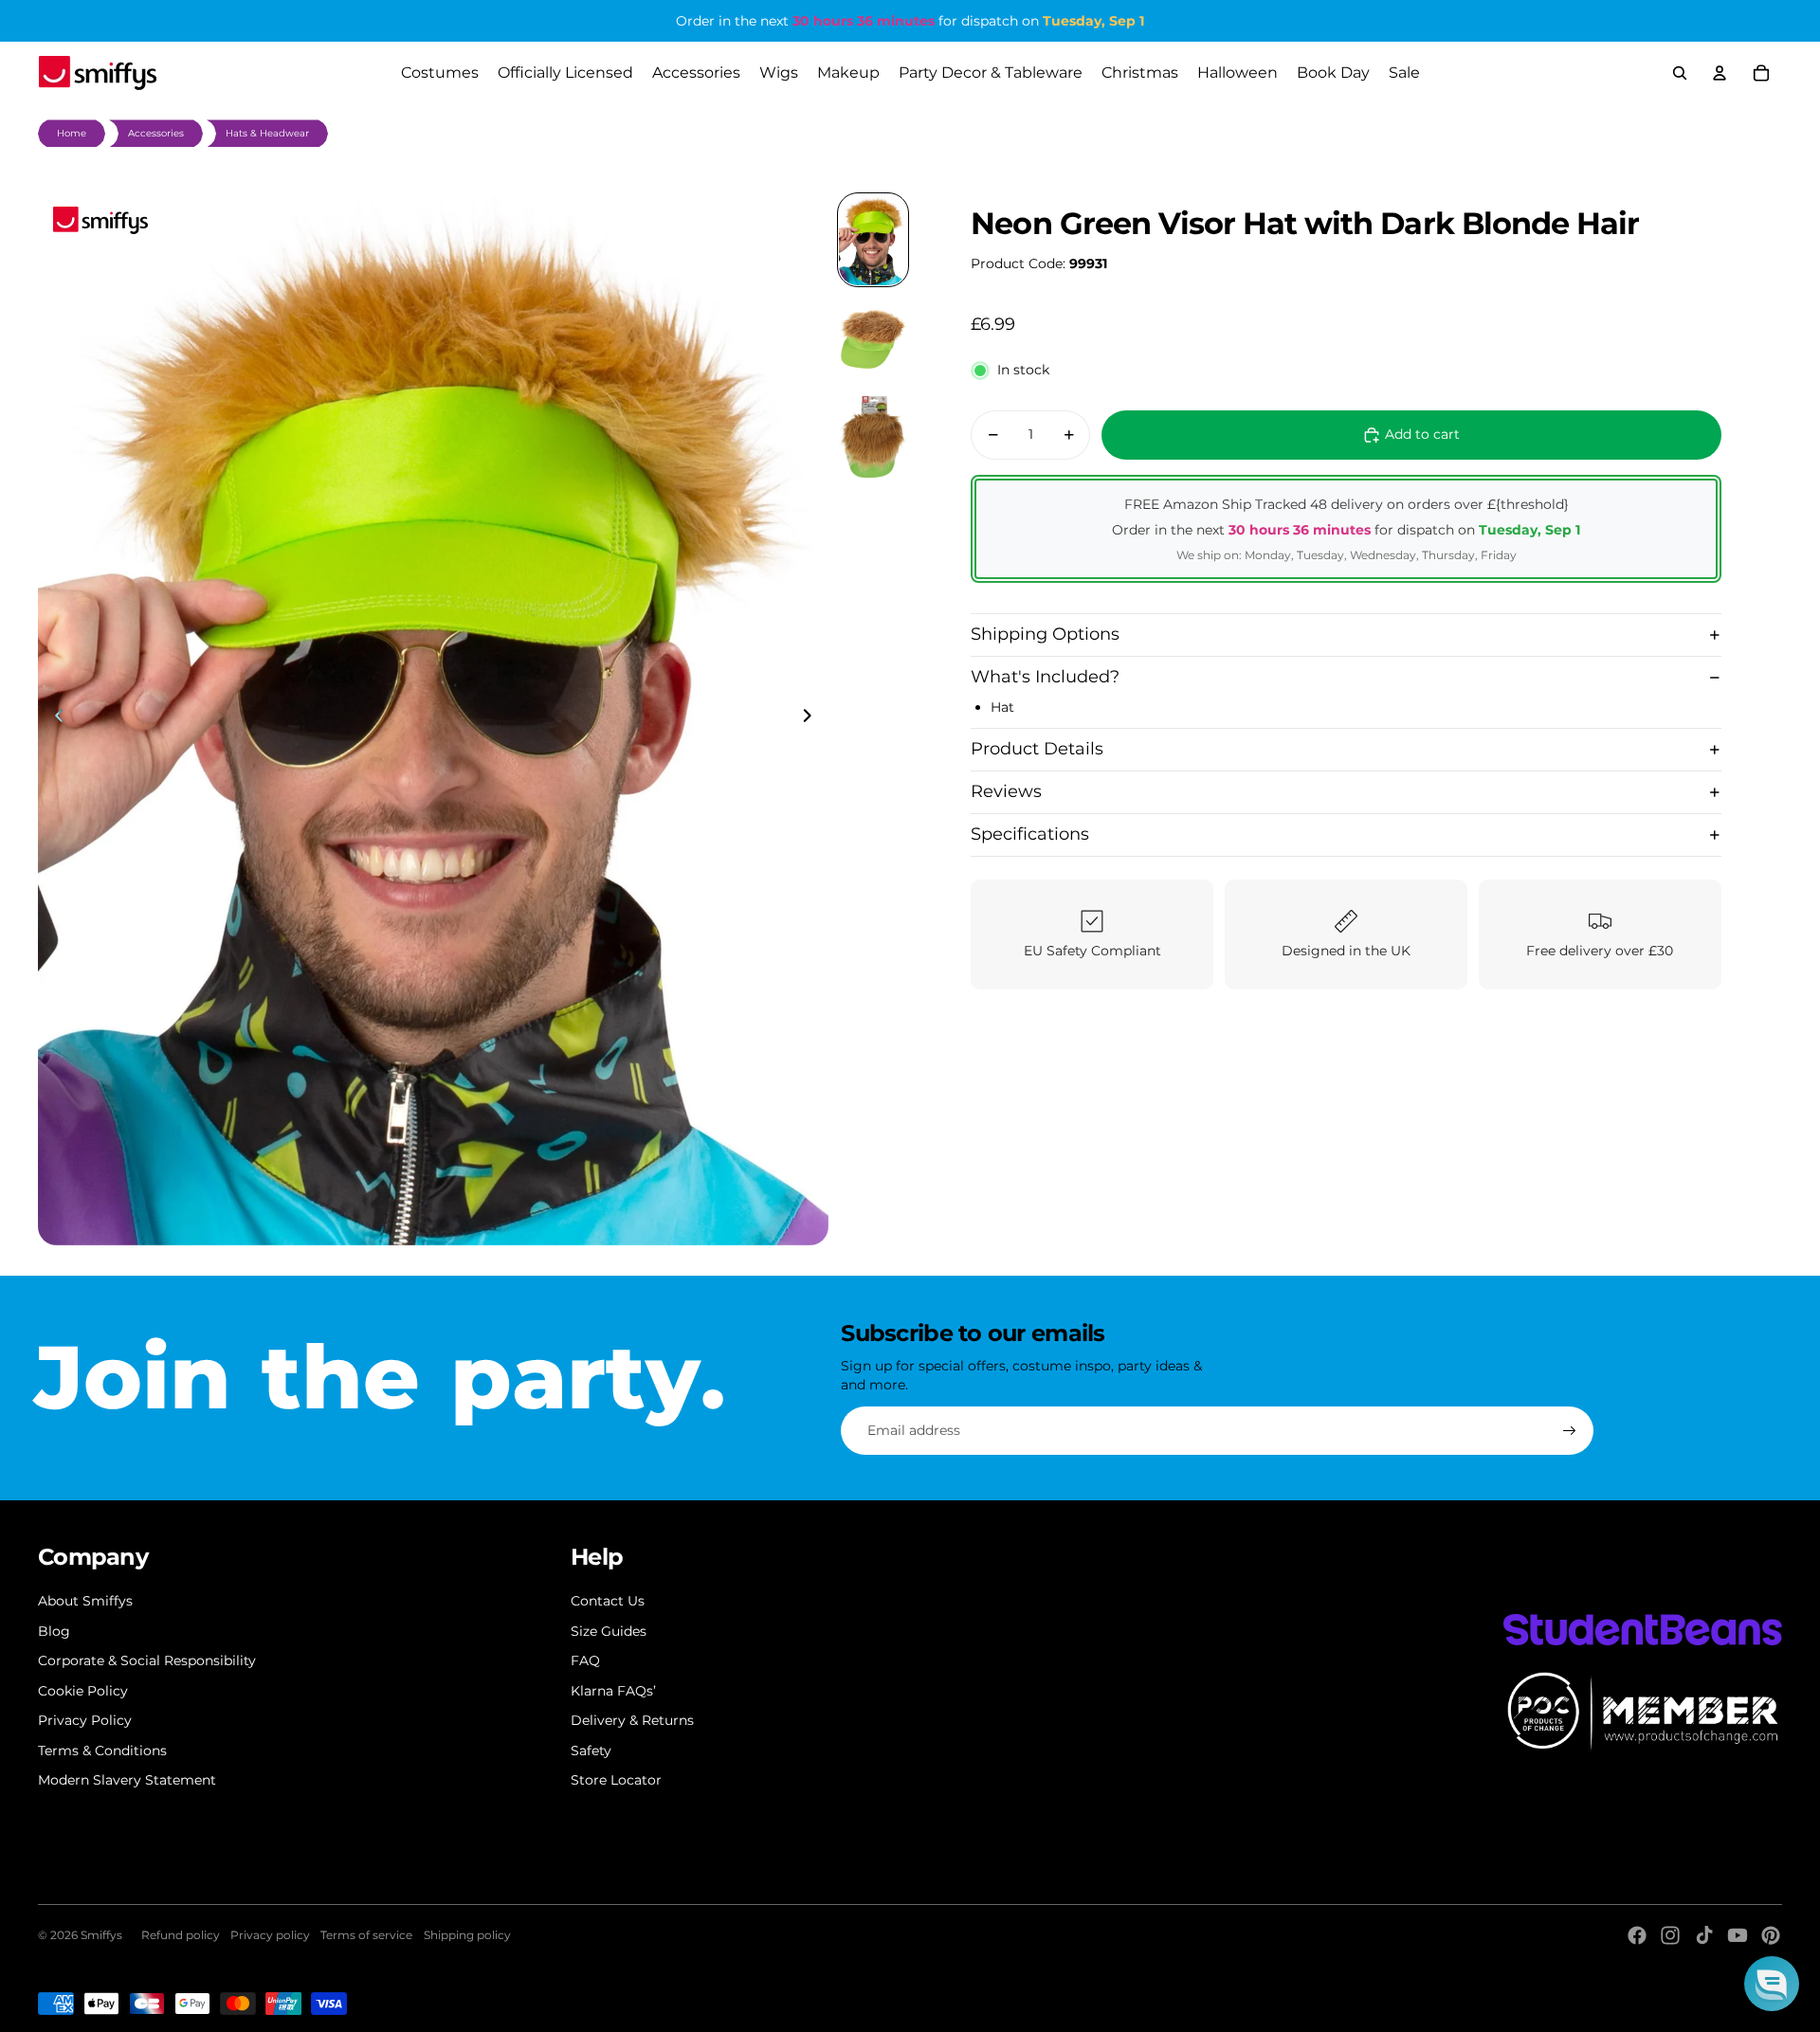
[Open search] (1680, 73)
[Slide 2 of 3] (873, 338)
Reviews (1006, 791)
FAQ (585, 1660)
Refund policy (181, 1935)
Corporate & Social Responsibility (147, 1660)
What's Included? (1045, 677)
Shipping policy (467, 1935)
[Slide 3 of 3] (873, 437)
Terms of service (366, 1935)
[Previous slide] (54, 718)
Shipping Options (1045, 634)
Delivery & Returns (632, 1720)
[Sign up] (1570, 1431)
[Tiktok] (1704, 1935)
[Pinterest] (1771, 1935)
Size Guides (609, 1631)
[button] (1772, 1984)
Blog (54, 1631)
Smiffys (101, 1935)
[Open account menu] (1720, 73)
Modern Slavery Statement (127, 1780)
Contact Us (608, 1601)
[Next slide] (813, 718)
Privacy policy (270, 1935)
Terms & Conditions (102, 1751)
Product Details (1037, 749)
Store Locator (616, 1780)
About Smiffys (85, 1601)
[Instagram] (1670, 1935)
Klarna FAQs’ (613, 1691)
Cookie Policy (83, 1691)
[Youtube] (1738, 1935)
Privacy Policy (85, 1720)
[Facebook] (1637, 1935)
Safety (591, 1751)
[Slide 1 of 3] (873, 240)
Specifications (1030, 834)
